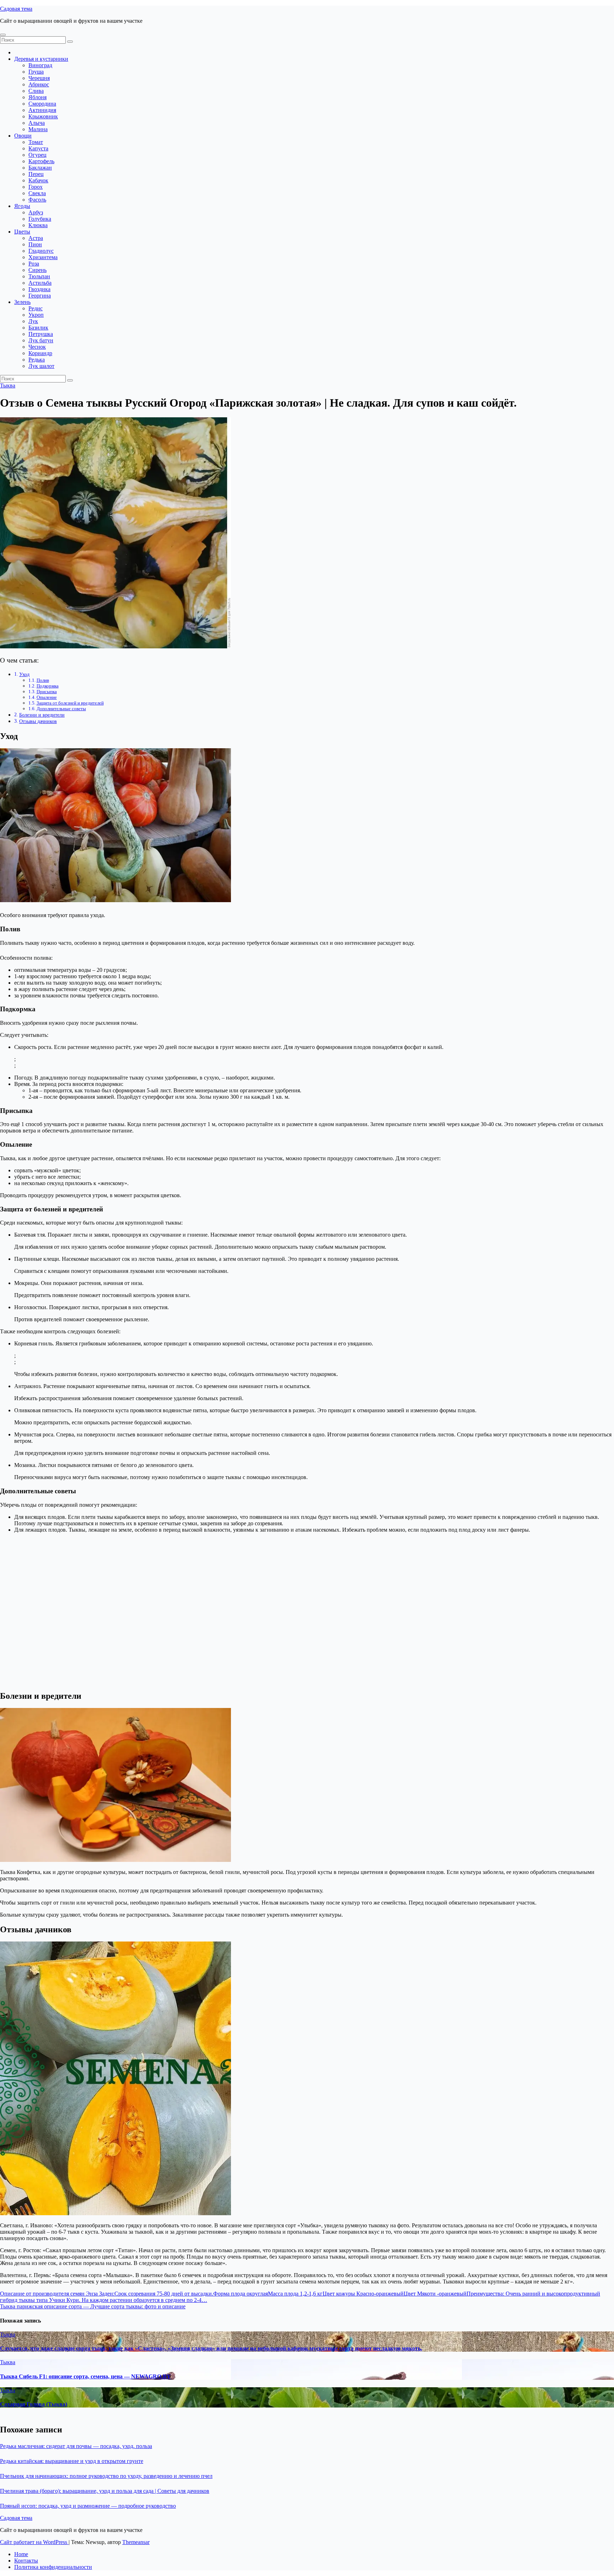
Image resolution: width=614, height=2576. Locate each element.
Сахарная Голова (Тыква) (34, 2404)
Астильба (40, 283)
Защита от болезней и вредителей (70, 703)
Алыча (37, 123)
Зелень (22, 302)
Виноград (40, 65)
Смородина (42, 104)
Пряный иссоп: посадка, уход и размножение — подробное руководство (88, 2506)
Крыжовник (43, 116)
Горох (36, 187)
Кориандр (40, 353)
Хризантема (43, 257)
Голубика (40, 219)
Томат (36, 142)
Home (21, 2554)
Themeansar (136, 2542)
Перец (36, 174)
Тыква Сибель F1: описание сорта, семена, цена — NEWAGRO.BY (85, 2376)
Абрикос (39, 84)
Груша (36, 72)
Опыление (47, 697)
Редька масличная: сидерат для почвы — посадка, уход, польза (76, 2446)
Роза (34, 264)
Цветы (22, 232)
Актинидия (42, 110)
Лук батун (41, 340)
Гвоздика (39, 289)
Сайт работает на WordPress (34, 2542)
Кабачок (38, 180)
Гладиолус (41, 251)
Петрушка (41, 334)
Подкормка (48, 686)
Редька (37, 360)
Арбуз (36, 212)
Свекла (37, 193)
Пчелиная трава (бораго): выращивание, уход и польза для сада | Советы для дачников (105, 2491)
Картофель (41, 161)
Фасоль (37, 200)
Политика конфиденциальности (53, 2567)
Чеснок (37, 347)
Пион (35, 244)
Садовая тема (16, 9)
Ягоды (22, 206)
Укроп (36, 315)
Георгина (40, 296)
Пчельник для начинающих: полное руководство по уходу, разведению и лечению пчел (106, 2476)
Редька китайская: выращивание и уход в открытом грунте (72, 2461)
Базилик (38, 328)
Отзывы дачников (38, 721)
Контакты (26, 2561)
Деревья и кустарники (41, 59)
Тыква (8, 385)
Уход (24, 674)
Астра (36, 238)
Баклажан (40, 168)
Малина (38, 129)
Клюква (38, 225)
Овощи (23, 136)
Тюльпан (39, 276)
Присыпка (47, 692)
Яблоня (37, 97)
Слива (36, 91)
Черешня (39, 78)
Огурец (37, 155)
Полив (43, 680)
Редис (36, 308)
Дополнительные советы (61, 709)
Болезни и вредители (42, 715)
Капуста (38, 148)
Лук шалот (41, 366)
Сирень (37, 270)
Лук (33, 321)
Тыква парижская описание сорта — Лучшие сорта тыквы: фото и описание (93, 2306)
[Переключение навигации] (3, 35)
